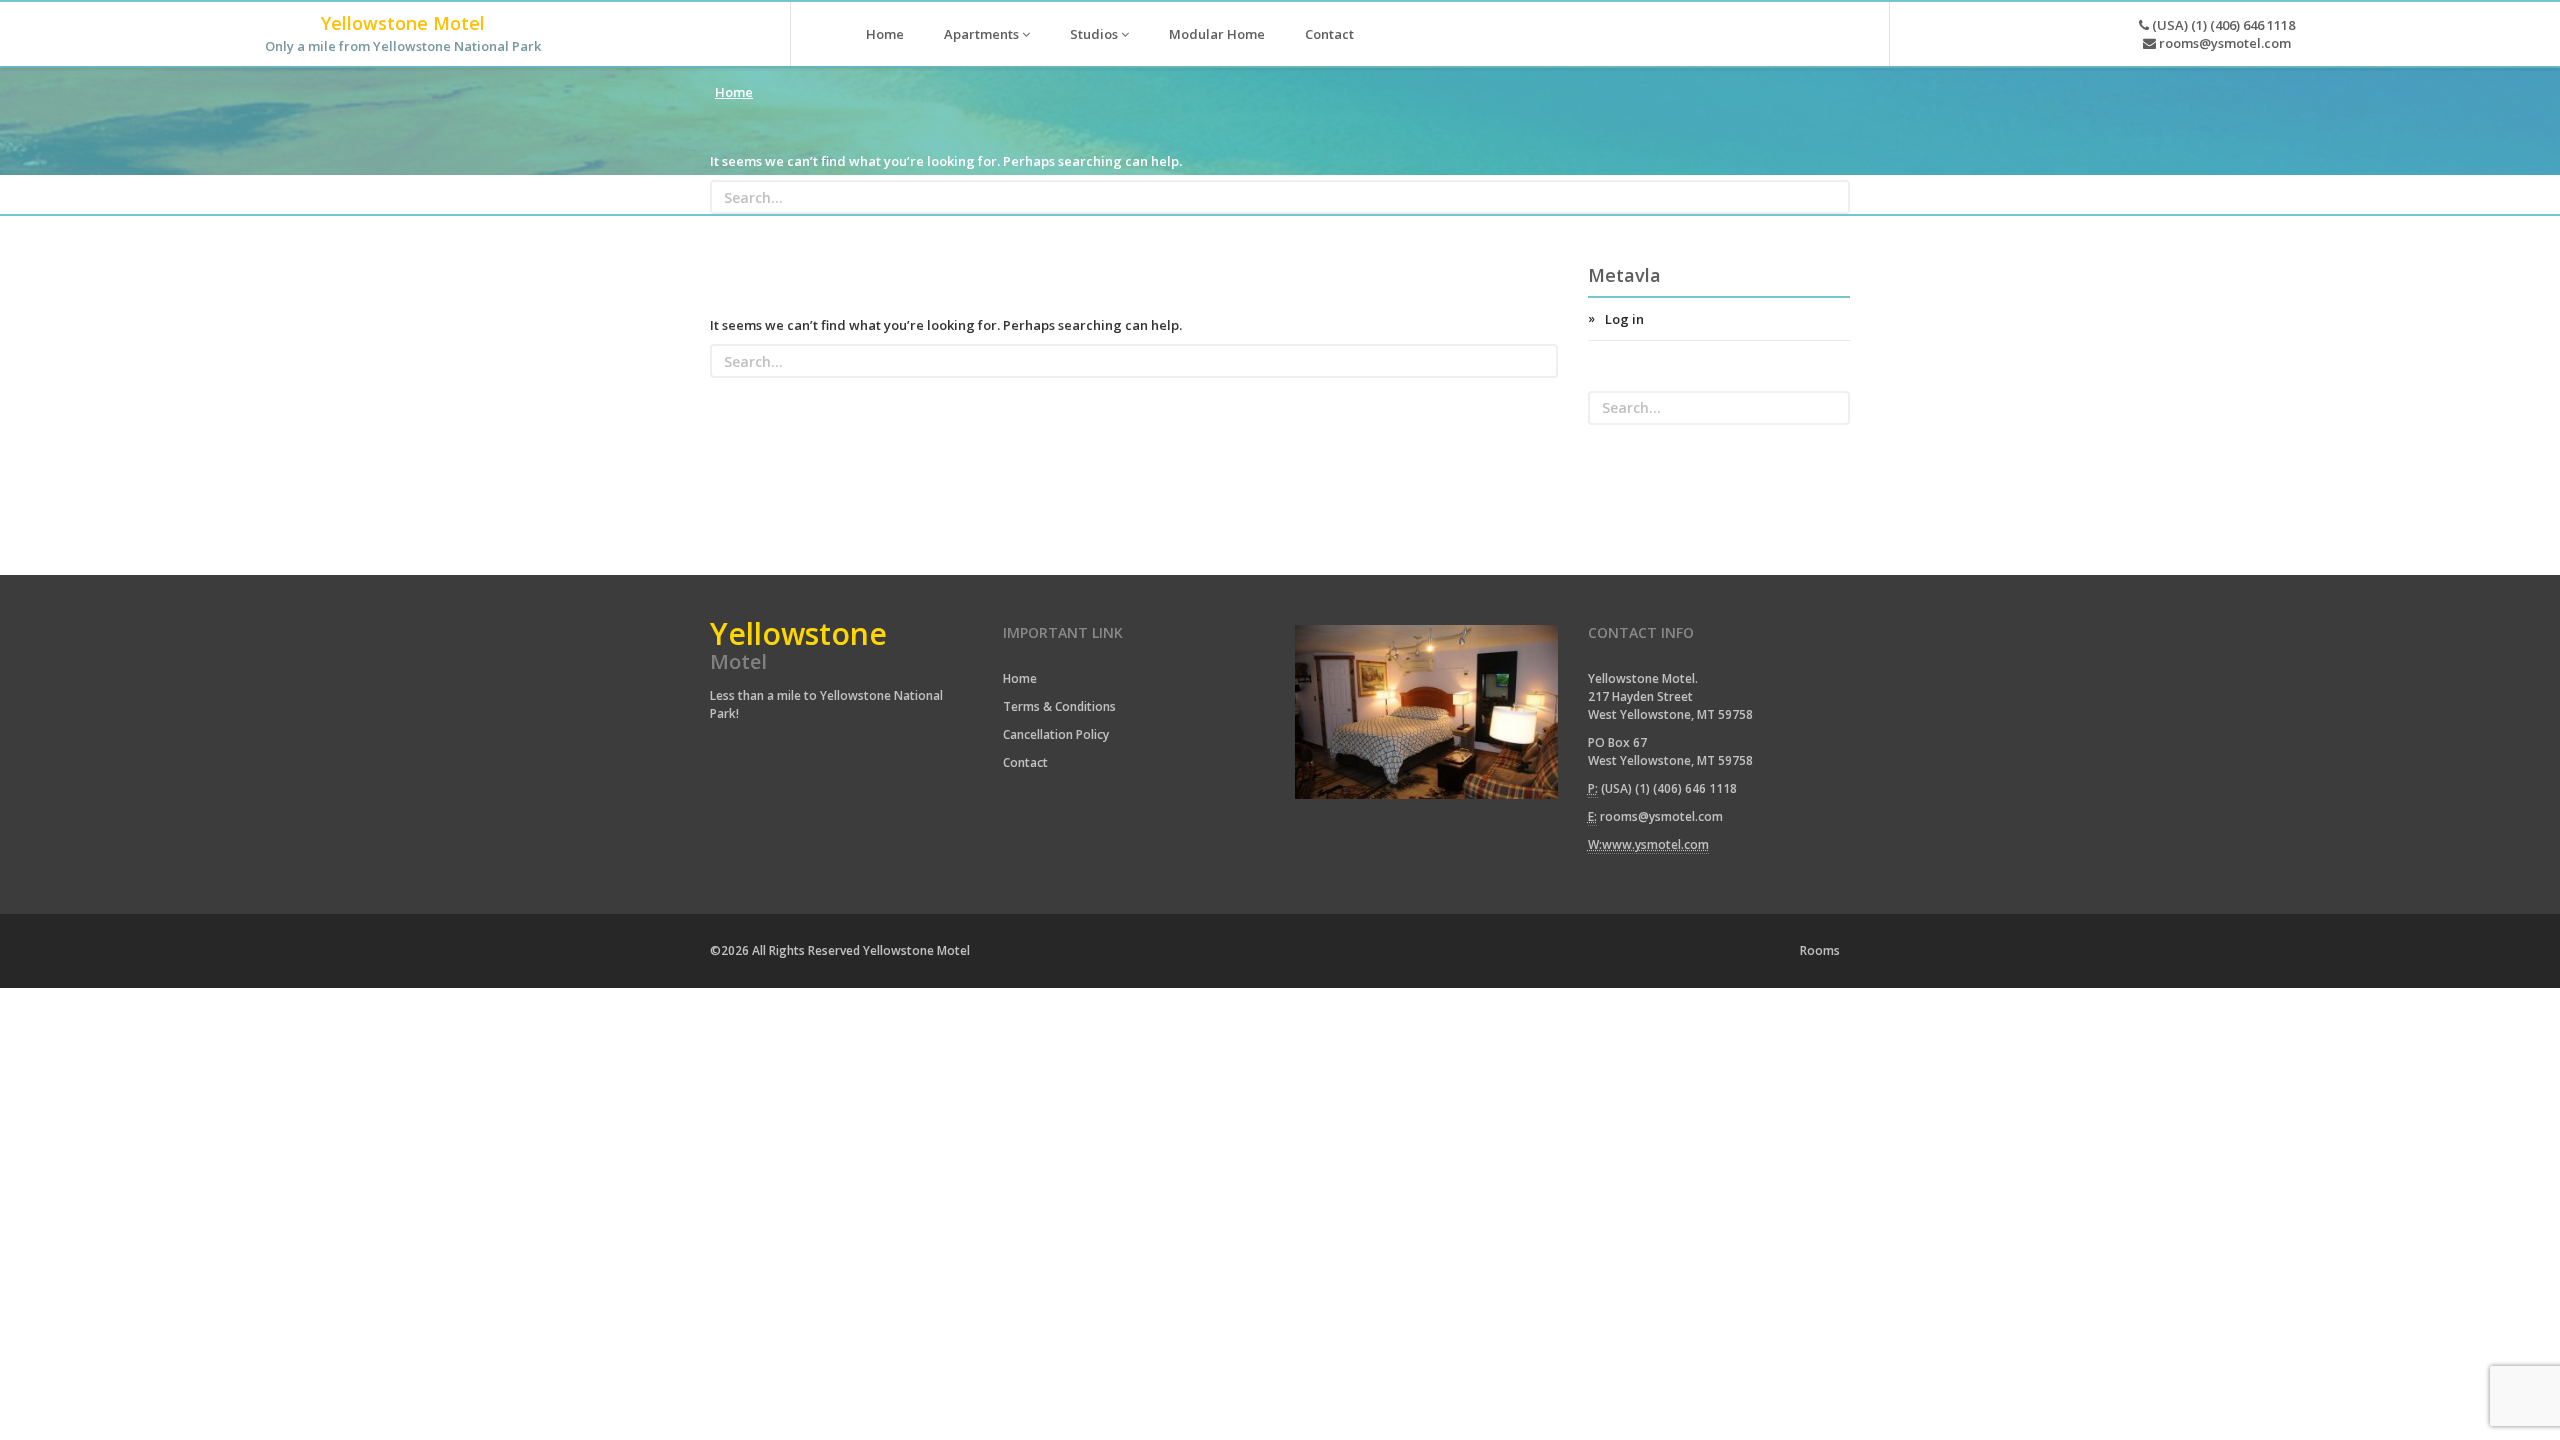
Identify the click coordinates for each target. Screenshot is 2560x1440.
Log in (1624, 319)
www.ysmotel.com (1655, 844)
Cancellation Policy (1056, 734)
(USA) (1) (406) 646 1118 (2222, 25)
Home (885, 34)
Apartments (983, 34)
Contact (1329, 34)
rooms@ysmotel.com (2223, 43)
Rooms (1820, 950)
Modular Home (1217, 34)
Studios (1095, 34)
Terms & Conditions (1059, 706)
